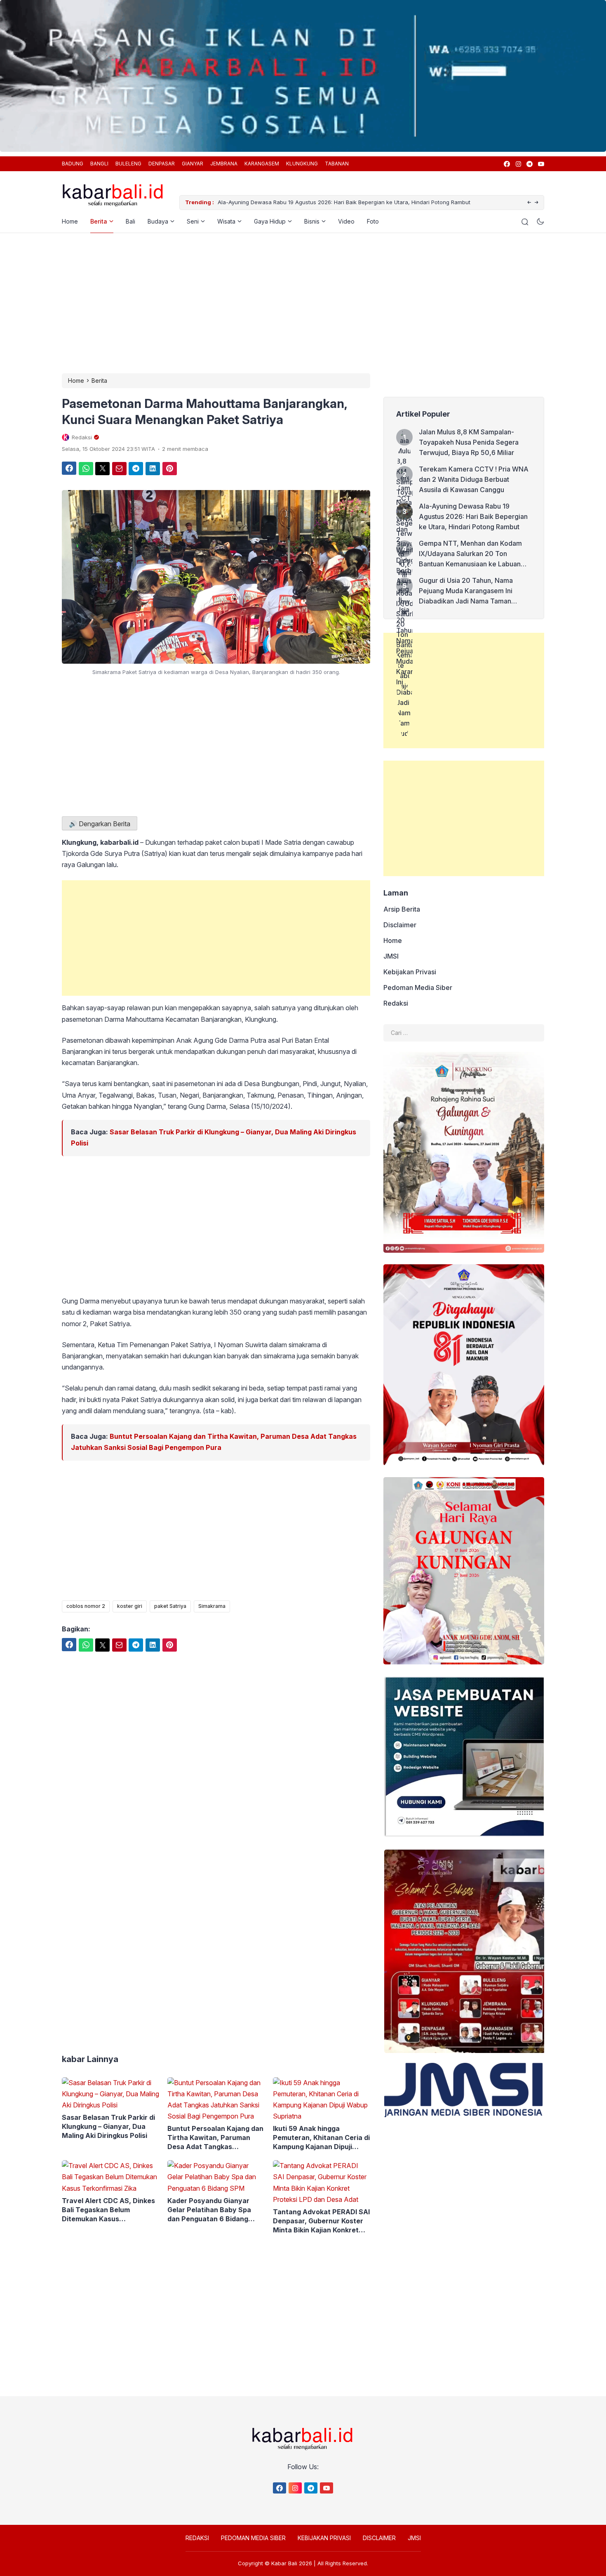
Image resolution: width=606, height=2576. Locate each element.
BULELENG (128, 164)
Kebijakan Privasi (410, 972)
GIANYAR (193, 164)
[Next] (537, 203)
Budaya (158, 221)
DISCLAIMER (379, 2538)
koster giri (130, 1606)
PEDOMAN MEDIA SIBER (253, 2538)
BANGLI (99, 164)
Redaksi (396, 1003)
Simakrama (212, 1606)
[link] (506, 164)
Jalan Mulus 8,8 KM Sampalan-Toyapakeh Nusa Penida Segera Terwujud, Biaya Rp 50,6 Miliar (469, 442)
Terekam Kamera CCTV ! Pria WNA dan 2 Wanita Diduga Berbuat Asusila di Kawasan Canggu (474, 479)
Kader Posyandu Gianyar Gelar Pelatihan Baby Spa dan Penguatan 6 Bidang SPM (209, 2210)
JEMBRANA (224, 164)
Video (346, 221)
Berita (99, 221)
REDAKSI (197, 2538)
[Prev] (529, 203)
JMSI (391, 956)
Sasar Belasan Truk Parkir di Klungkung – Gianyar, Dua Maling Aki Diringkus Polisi (108, 2126)
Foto (373, 221)
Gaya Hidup (270, 221)
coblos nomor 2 (86, 1606)
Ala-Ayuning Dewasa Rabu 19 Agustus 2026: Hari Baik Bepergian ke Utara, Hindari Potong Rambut (344, 202)
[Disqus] (216, 1907)
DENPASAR (162, 164)
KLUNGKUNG (302, 164)
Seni (193, 221)
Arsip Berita (402, 909)
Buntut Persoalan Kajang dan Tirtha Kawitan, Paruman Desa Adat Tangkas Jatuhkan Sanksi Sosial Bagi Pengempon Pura (215, 2138)
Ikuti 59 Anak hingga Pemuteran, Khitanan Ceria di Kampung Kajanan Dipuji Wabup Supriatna (321, 2138)
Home (70, 221)
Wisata (226, 221)
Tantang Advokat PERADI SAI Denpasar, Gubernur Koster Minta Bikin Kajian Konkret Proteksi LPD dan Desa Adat (321, 2221)
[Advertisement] (303, 303)
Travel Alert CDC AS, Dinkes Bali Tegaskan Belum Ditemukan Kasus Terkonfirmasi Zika (108, 2210)
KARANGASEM (262, 164)
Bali (130, 221)
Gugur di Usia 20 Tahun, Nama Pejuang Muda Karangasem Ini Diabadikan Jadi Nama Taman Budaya (466, 591)
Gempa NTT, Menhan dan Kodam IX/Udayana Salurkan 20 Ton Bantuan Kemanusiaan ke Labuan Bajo (470, 554)
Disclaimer (400, 925)
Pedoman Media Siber (418, 988)
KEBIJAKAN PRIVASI (324, 2538)
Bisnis (312, 221)
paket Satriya (170, 1606)
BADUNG (73, 164)
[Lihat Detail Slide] (303, 76)
